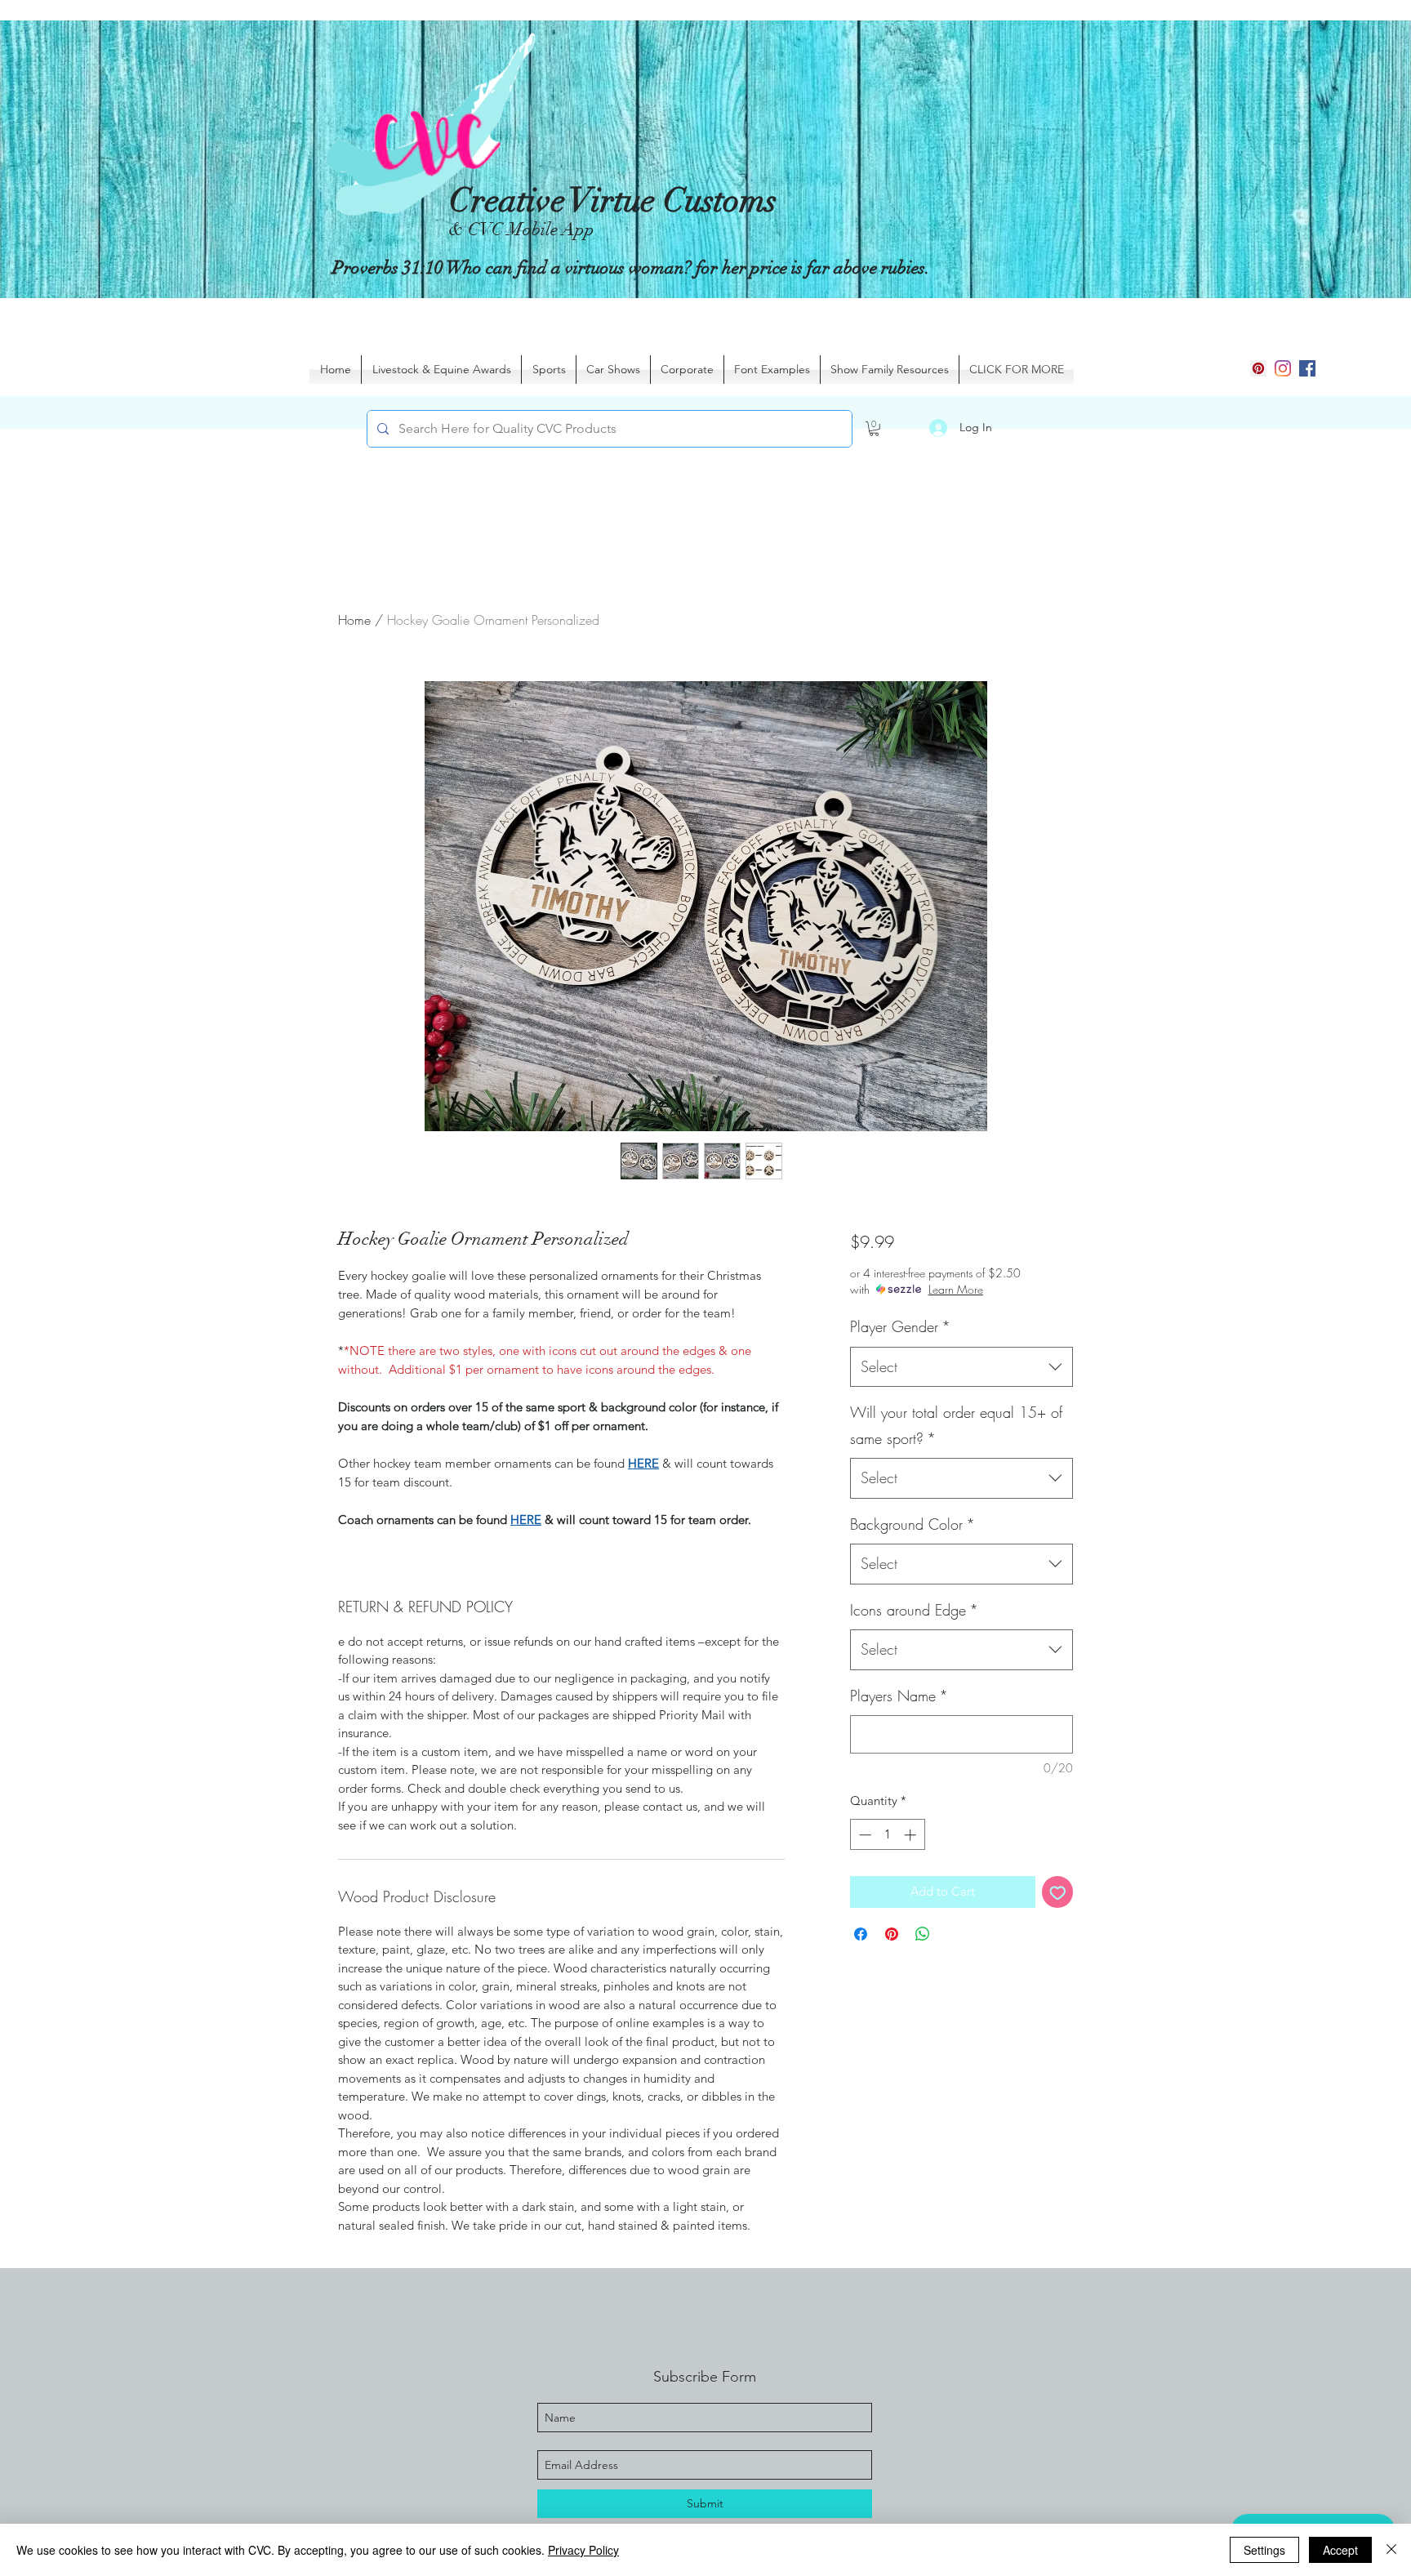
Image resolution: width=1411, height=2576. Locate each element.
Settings (1264, 2550)
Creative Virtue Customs (613, 201)
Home (354, 620)
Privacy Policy (583, 2550)
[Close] (1391, 2550)
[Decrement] (864, 1835)
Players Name (899, 1696)
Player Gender (900, 1326)
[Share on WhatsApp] (923, 1934)
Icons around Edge (914, 1610)
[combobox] (961, 1367)
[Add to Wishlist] (1058, 1892)
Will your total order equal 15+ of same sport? (956, 1425)
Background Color (912, 1524)
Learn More (956, 1289)
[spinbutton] (887, 1835)
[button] (874, 429)
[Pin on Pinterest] (892, 1934)
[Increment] (912, 1835)
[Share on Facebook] (861, 1934)
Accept (1340, 2550)
